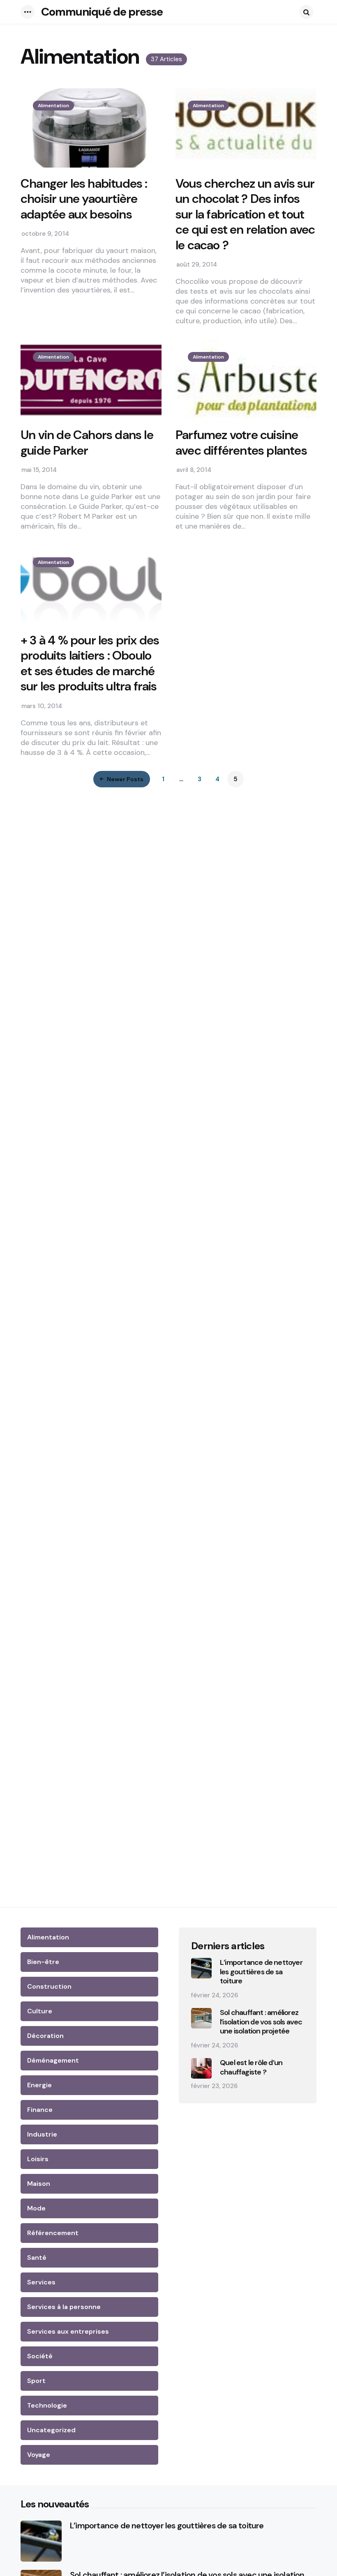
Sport (36, 2381)
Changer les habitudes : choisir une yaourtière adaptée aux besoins (84, 199)
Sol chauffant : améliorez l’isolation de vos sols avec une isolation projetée (261, 2022)
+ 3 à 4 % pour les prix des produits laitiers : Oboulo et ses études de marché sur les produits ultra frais (90, 663)
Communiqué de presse (102, 12)
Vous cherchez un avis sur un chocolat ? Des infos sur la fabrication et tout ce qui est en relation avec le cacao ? (245, 214)
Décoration (45, 2036)
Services (41, 2282)
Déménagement (53, 2060)
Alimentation (53, 106)
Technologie (47, 2405)
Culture (40, 2011)
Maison (39, 2184)
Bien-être (43, 1962)
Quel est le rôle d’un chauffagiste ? (251, 2067)
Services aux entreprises (68, 2331)
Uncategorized (51, 2430)
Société (40, 2356)
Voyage (39, 2455)
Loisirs (38, 2159)
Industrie (42, 2134)
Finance (40, 2110)
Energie (39, 2085)
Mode (36, 2208)
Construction (49, 1986)
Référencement (53, 2233)
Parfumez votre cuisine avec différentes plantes (241, 443)
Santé (37, 2257)
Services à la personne (64, 2307)
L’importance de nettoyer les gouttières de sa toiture (261, 1972)
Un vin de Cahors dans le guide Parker (87, 443)
